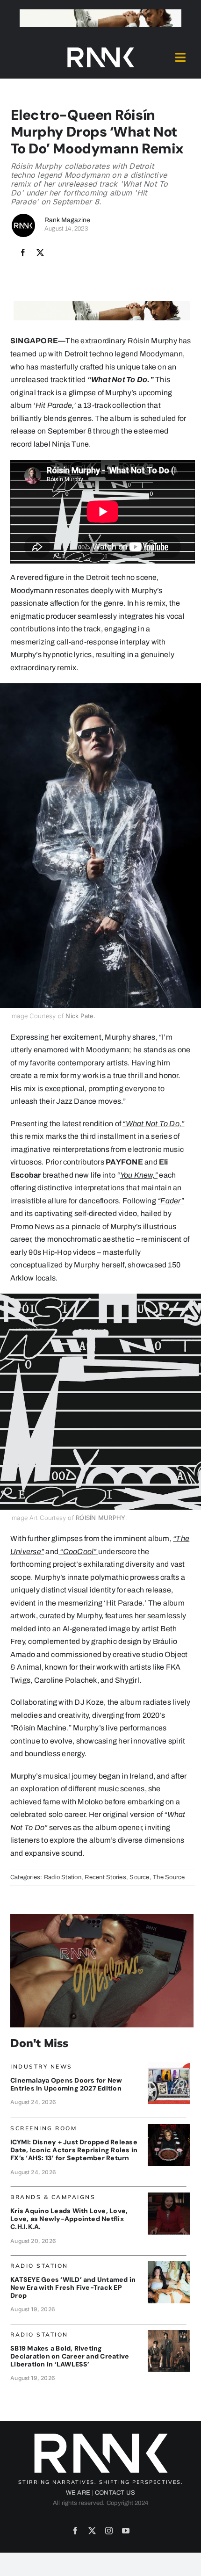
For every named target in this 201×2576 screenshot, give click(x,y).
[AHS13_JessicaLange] (169, 2127)
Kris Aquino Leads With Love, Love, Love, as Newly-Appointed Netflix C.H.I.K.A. (69, 2219)
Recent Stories (105, 1877)
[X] (40, 253)
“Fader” (171, 1201)
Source (139, 1877)
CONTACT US (115, 2493)
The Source (169, 1877)
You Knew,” (139, 1175)
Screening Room (43, 2128)
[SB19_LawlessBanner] (169, 2334)
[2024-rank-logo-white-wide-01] (100, 49)
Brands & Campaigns (53, 2197)
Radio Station (63, 1877)
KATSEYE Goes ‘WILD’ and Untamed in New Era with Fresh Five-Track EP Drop (73, 2287)
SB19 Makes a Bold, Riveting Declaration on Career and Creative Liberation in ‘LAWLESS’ (70, 2356)
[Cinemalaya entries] (169, 2066)
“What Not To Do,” (153, 1124)
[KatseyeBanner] (169, 2265)
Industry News (41, 2066)
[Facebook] (23, 253)
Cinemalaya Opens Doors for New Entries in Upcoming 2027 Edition (66, 2084)
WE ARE (78, 2493)
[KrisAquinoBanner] (169, 2196)
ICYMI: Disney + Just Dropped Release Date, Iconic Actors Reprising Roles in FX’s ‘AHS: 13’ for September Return (74, 2150)
